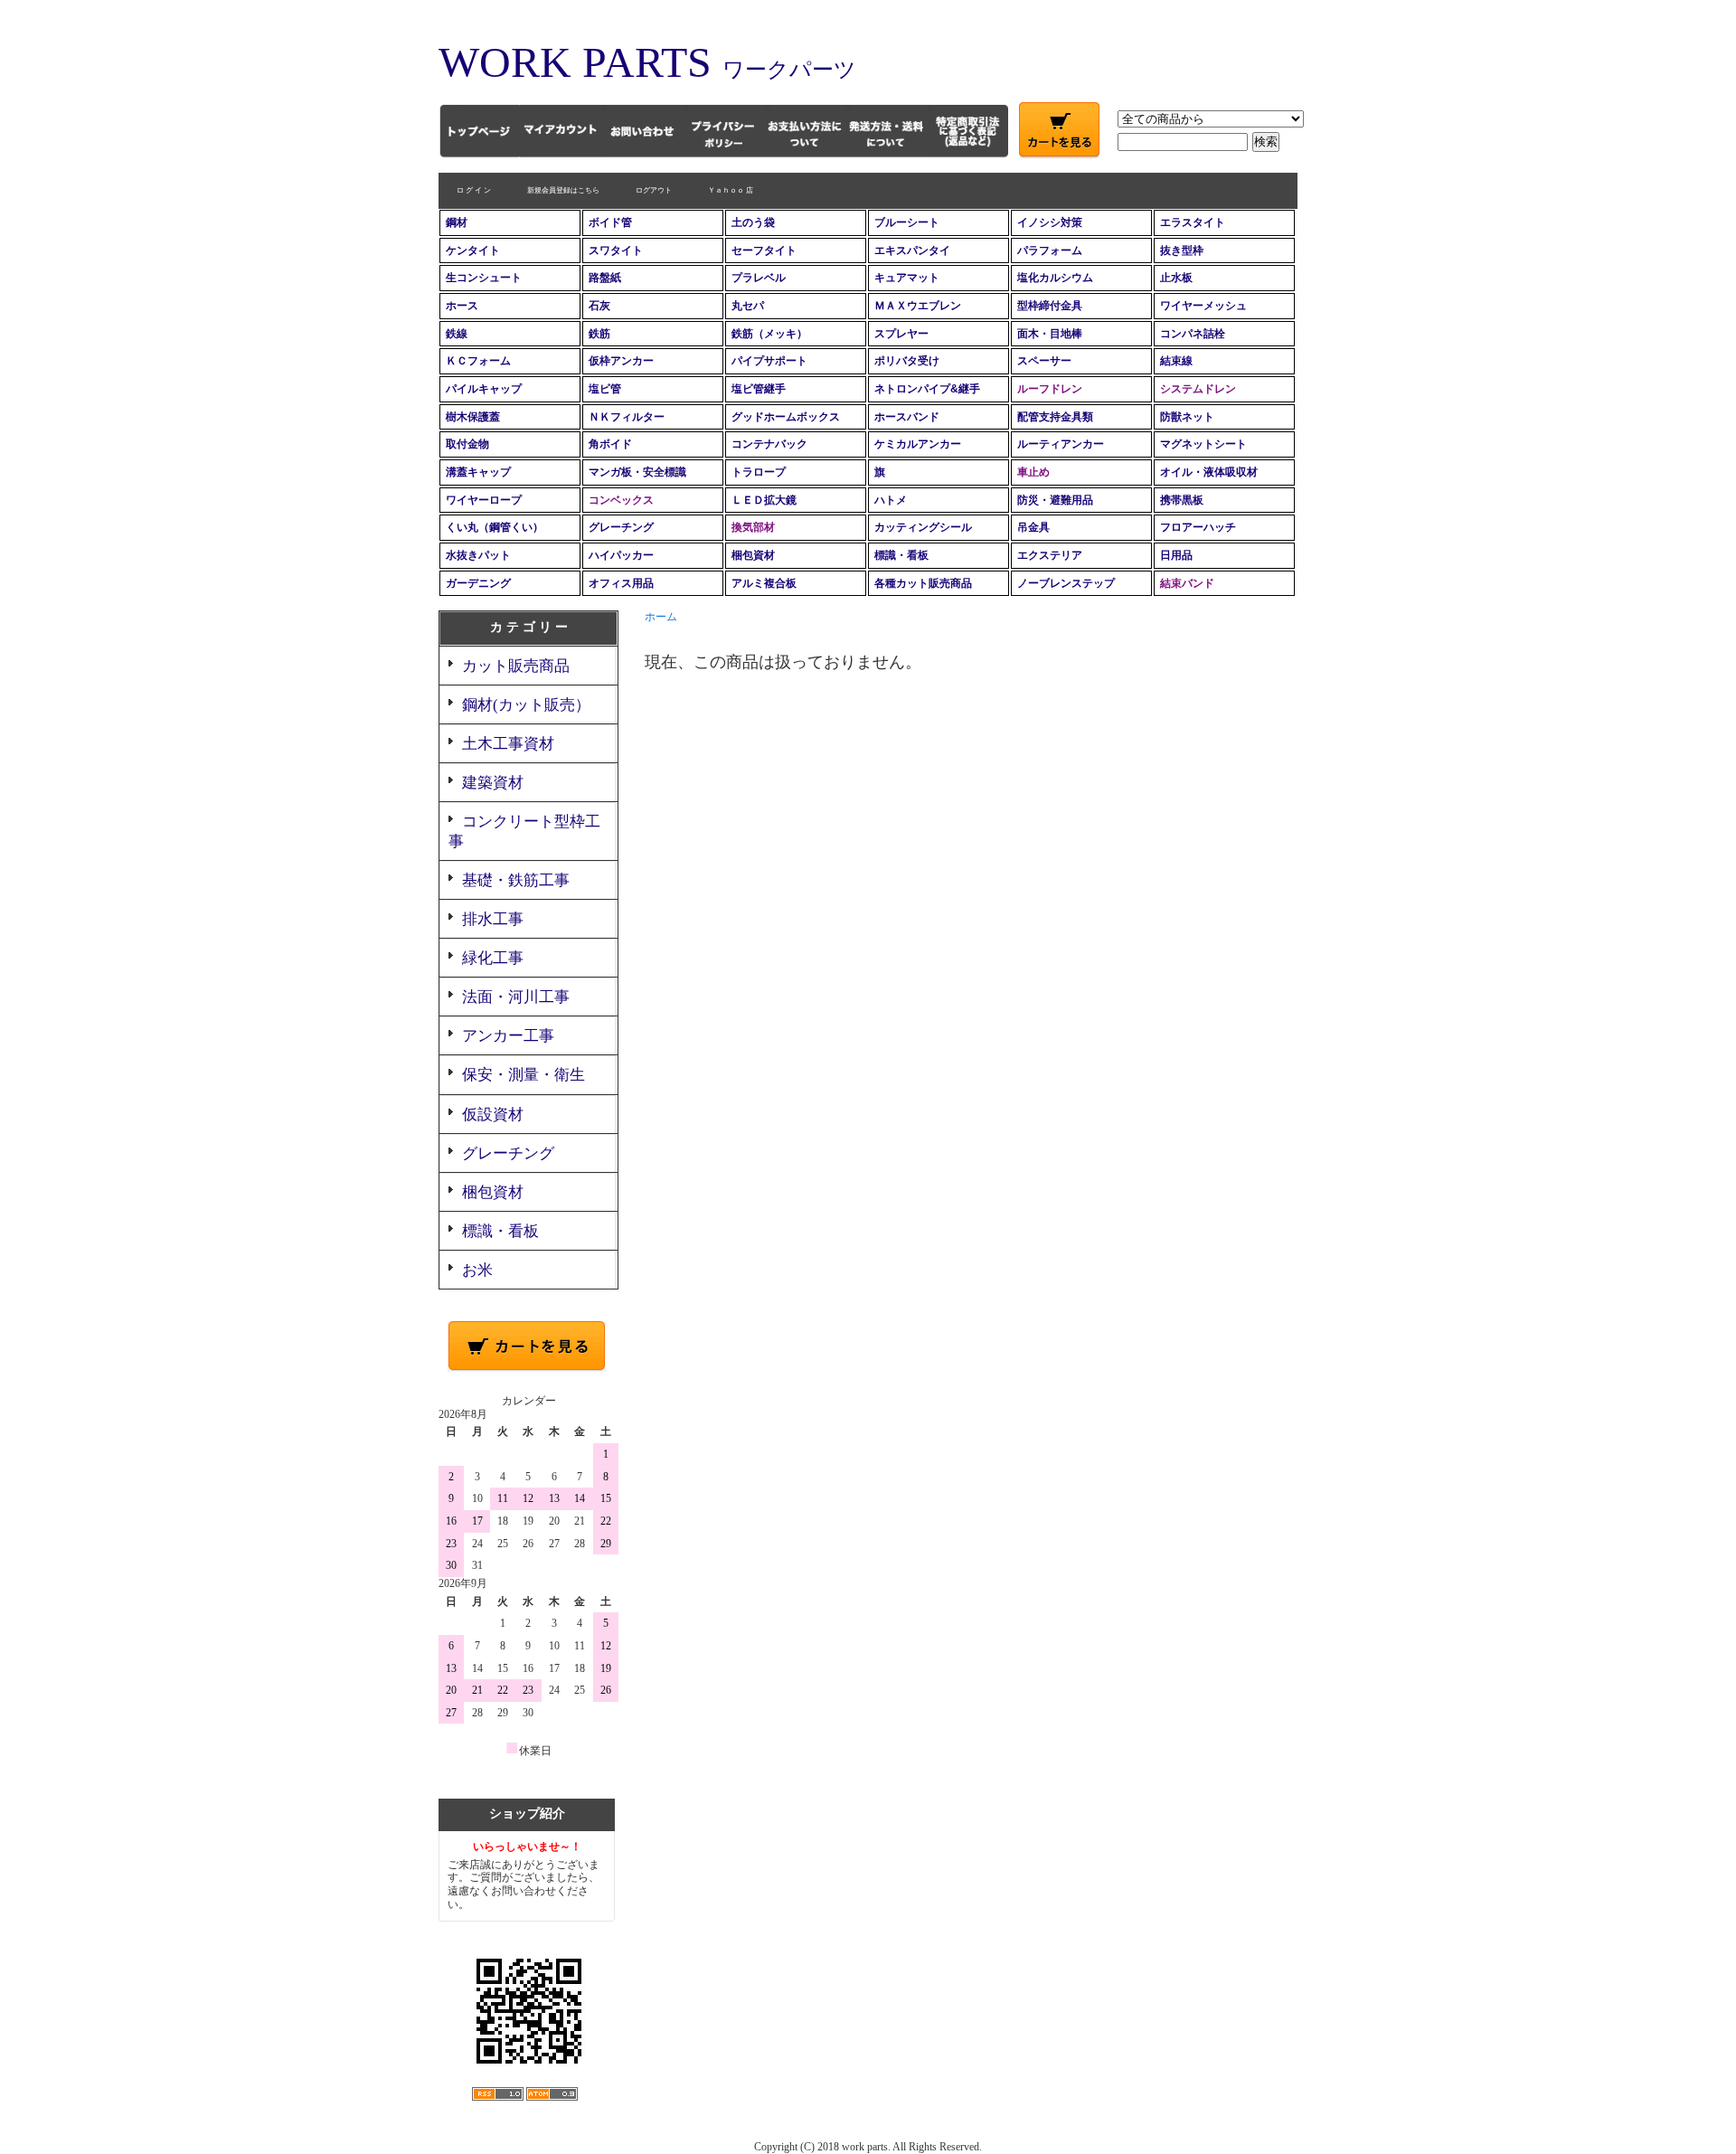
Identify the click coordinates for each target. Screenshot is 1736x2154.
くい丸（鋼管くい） (495, 527)
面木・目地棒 (1050, 334)
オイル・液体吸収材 (1209, 472)
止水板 (1176, 278)
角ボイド (610, 444)
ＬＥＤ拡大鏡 (764, 500)
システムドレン (1198, 389)
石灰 (599, 306)
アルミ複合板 (764, 583)
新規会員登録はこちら (563, 190)
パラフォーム (1050, 250)
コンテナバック (769, 444)
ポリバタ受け (907, 361)
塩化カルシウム (1055, 278)
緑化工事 (493, 958)
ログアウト (654, 190)
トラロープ (759, 472)
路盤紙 (605, 278)
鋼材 (457, 222)
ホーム (661, 617)
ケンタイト (473, 250)
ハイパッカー (621, 555)
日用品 (1176, 555)
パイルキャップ (484, 389)
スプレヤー (901, 334)
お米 (477, 1270)
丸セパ (748, 306)
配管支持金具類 (1055, 417)
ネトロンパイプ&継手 (927, 389)
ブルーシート (907, 222)
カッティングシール (923, 527)
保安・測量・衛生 (524, 1075)
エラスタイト (1193, 222)
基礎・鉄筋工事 (516, 880)
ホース (462, 306)
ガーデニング (478, 583)
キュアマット (907, 278)
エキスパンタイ (912, 250)
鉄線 (457, 334)
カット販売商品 (516, 666)
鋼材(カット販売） (526, 705)
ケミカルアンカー (918, 444)
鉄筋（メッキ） (769, 334)
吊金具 (1033, 527)
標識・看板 (901, 555)
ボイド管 (610, 222)
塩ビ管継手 (759, 389)
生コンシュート (484, 278)
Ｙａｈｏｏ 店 (731, 190)
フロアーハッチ (1198, 527)
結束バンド (1187, 583)
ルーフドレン (1050, 389)
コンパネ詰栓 (1193, 334)
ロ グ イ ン (474, 190)
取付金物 (467, 444)
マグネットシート (1203, 444)
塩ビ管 (605, 389)
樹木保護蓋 (473, 417)
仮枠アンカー (621, 361)
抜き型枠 (1182, 250)
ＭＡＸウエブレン (918, 306)
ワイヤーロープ (484, 500)
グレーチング (621, 527)
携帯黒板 (1182, 500)
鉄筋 (599, 334)
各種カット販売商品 (923, 583)
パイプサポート (769, 361)
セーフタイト (764, 250)
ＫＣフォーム (478, 361)
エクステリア (1050, 555)
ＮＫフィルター (627, 417)
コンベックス (621, 500)
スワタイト (616, 250)
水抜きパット (478, 555)
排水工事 (493, 919)
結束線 (1176, 361)
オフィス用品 (621, 583)
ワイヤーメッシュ (1203, 306)
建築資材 (493, 783)
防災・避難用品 (1055, 500)
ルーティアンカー (1061, 444)
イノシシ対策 (1050, 222)
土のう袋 (753, 222)
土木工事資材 (508, 744)
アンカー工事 (508, 1036)
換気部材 (753, 527)
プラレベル (759, 278)
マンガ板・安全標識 (637, 472)
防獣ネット (1187, 417)
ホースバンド (907, 417)
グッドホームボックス (786, 417)
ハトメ (891, 500)
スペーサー (1044, 361)
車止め (1033, 472)
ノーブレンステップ (1066, 583)
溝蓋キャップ (478, 472)
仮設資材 (493, 1115)
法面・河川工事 (516, 997)
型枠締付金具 (1050, 306)
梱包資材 (753, 555)
